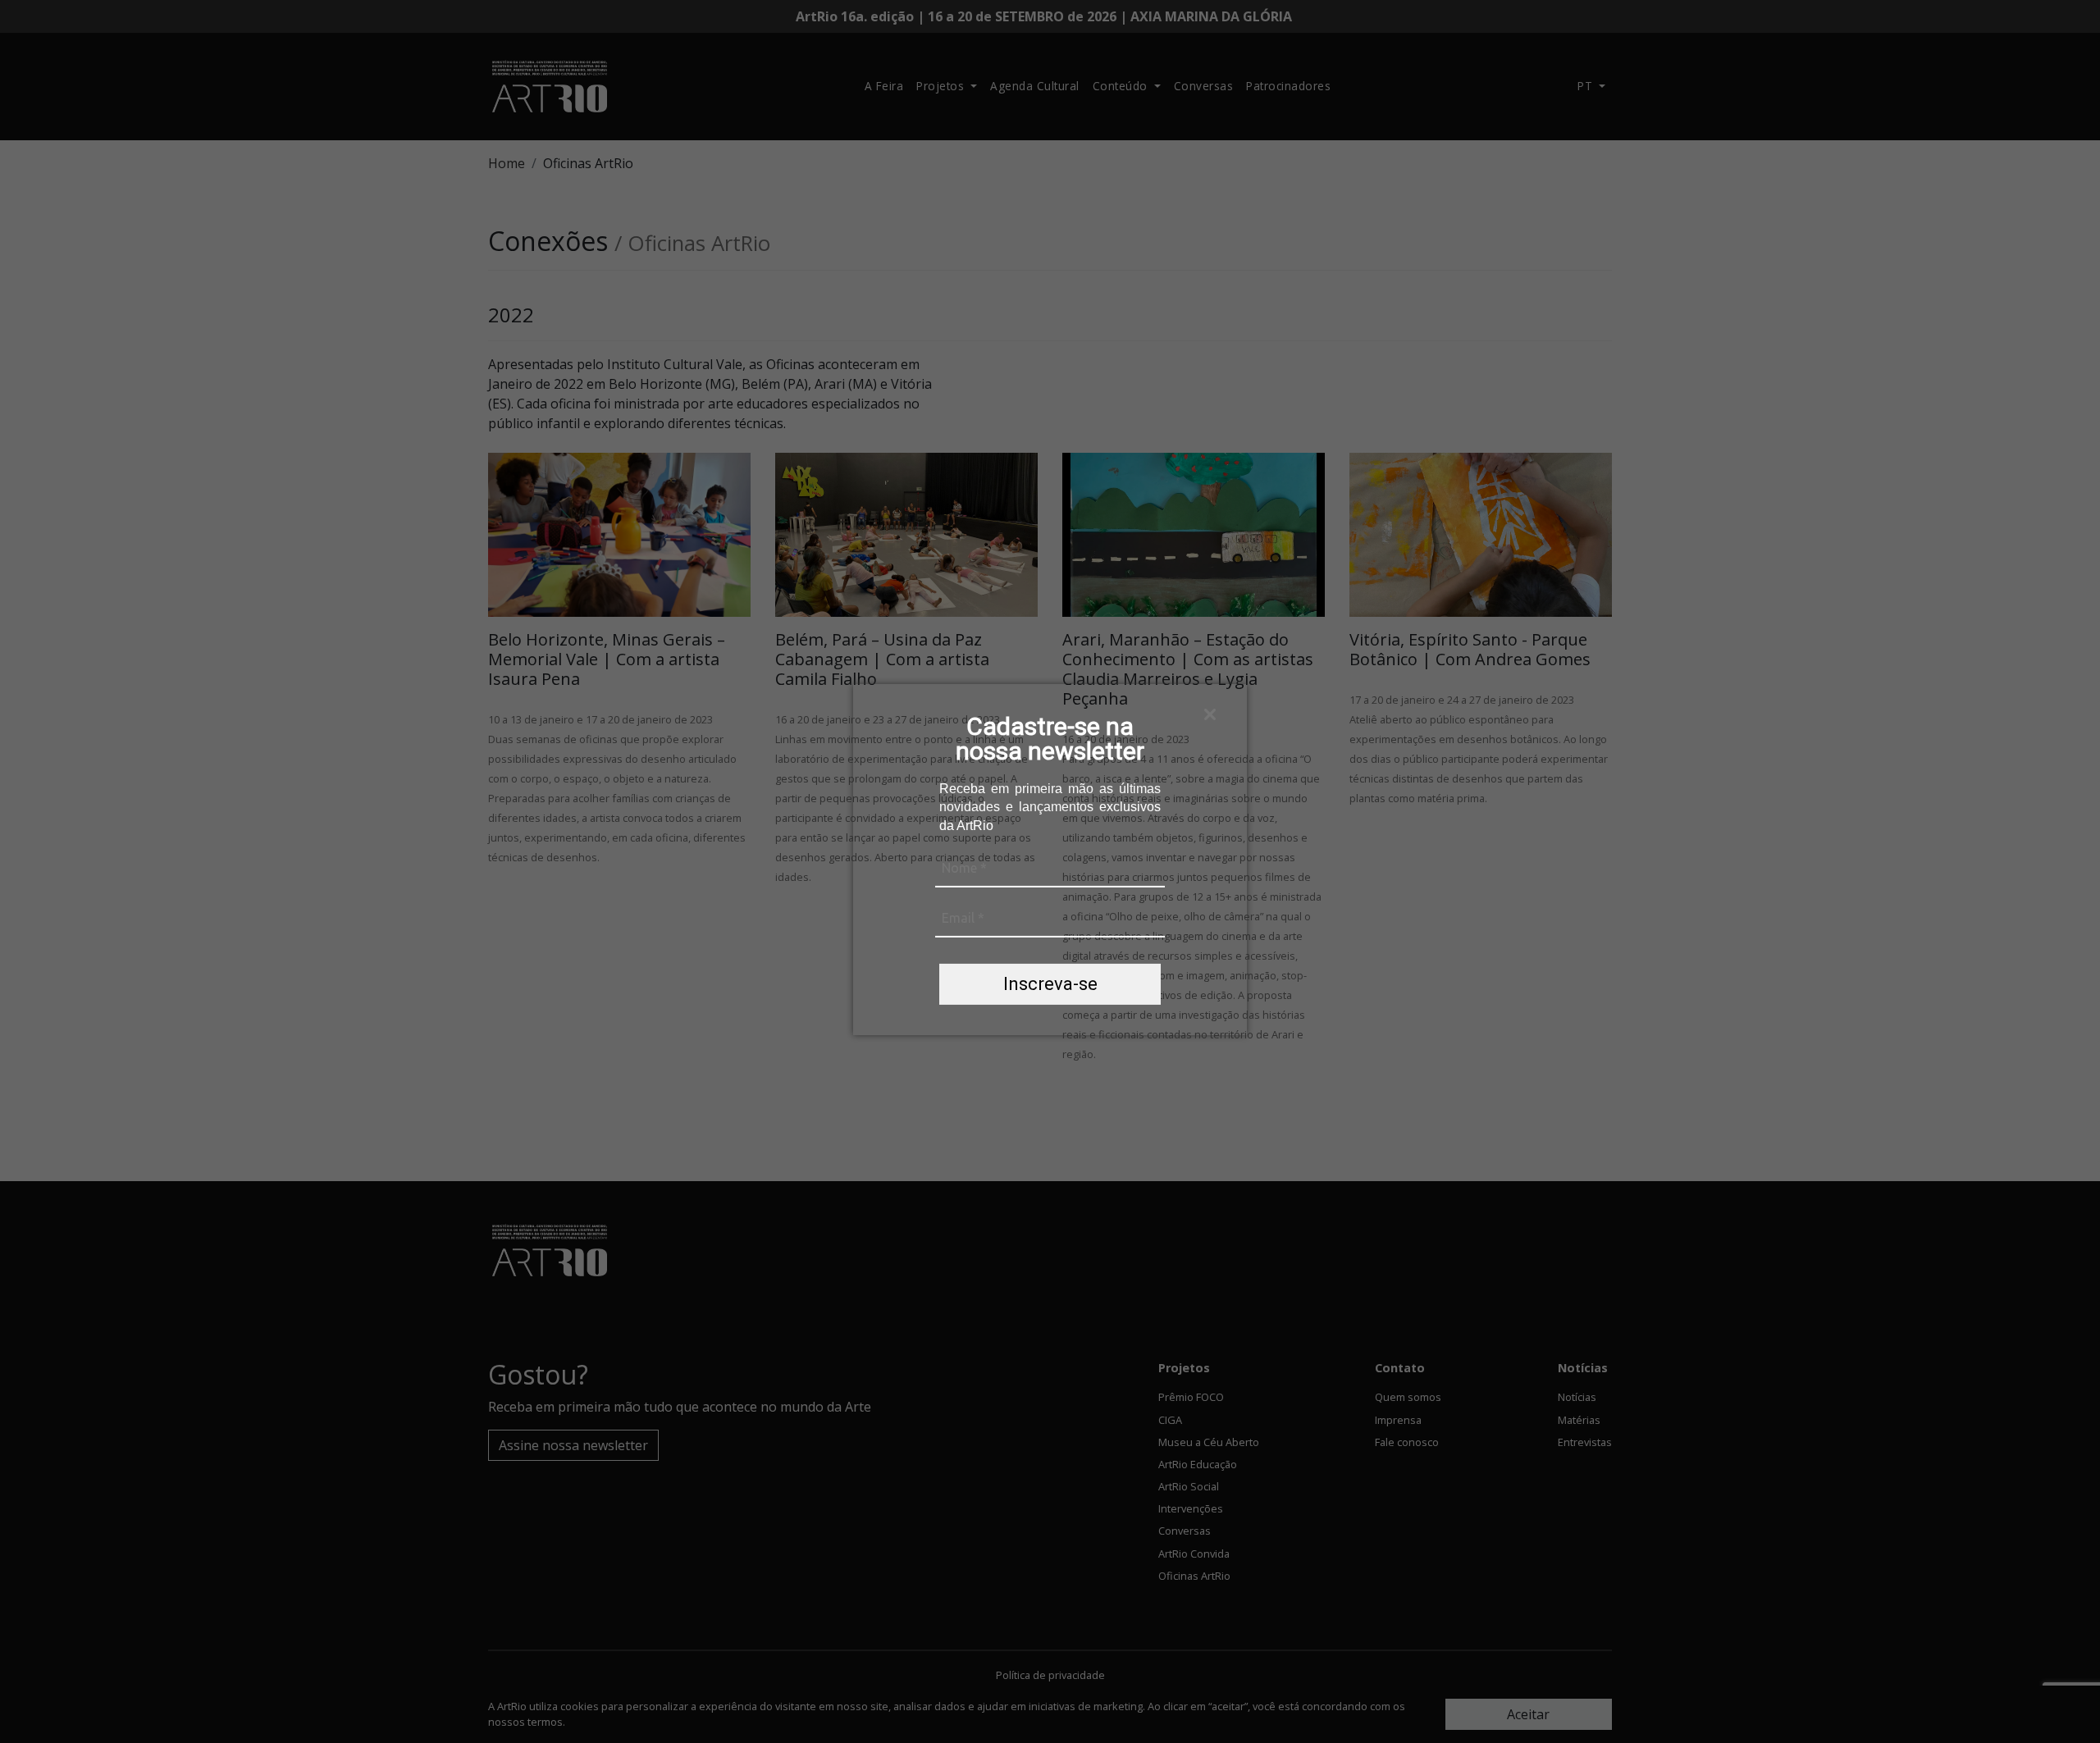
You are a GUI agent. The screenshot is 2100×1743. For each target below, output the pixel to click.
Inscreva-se (1050, 984)
